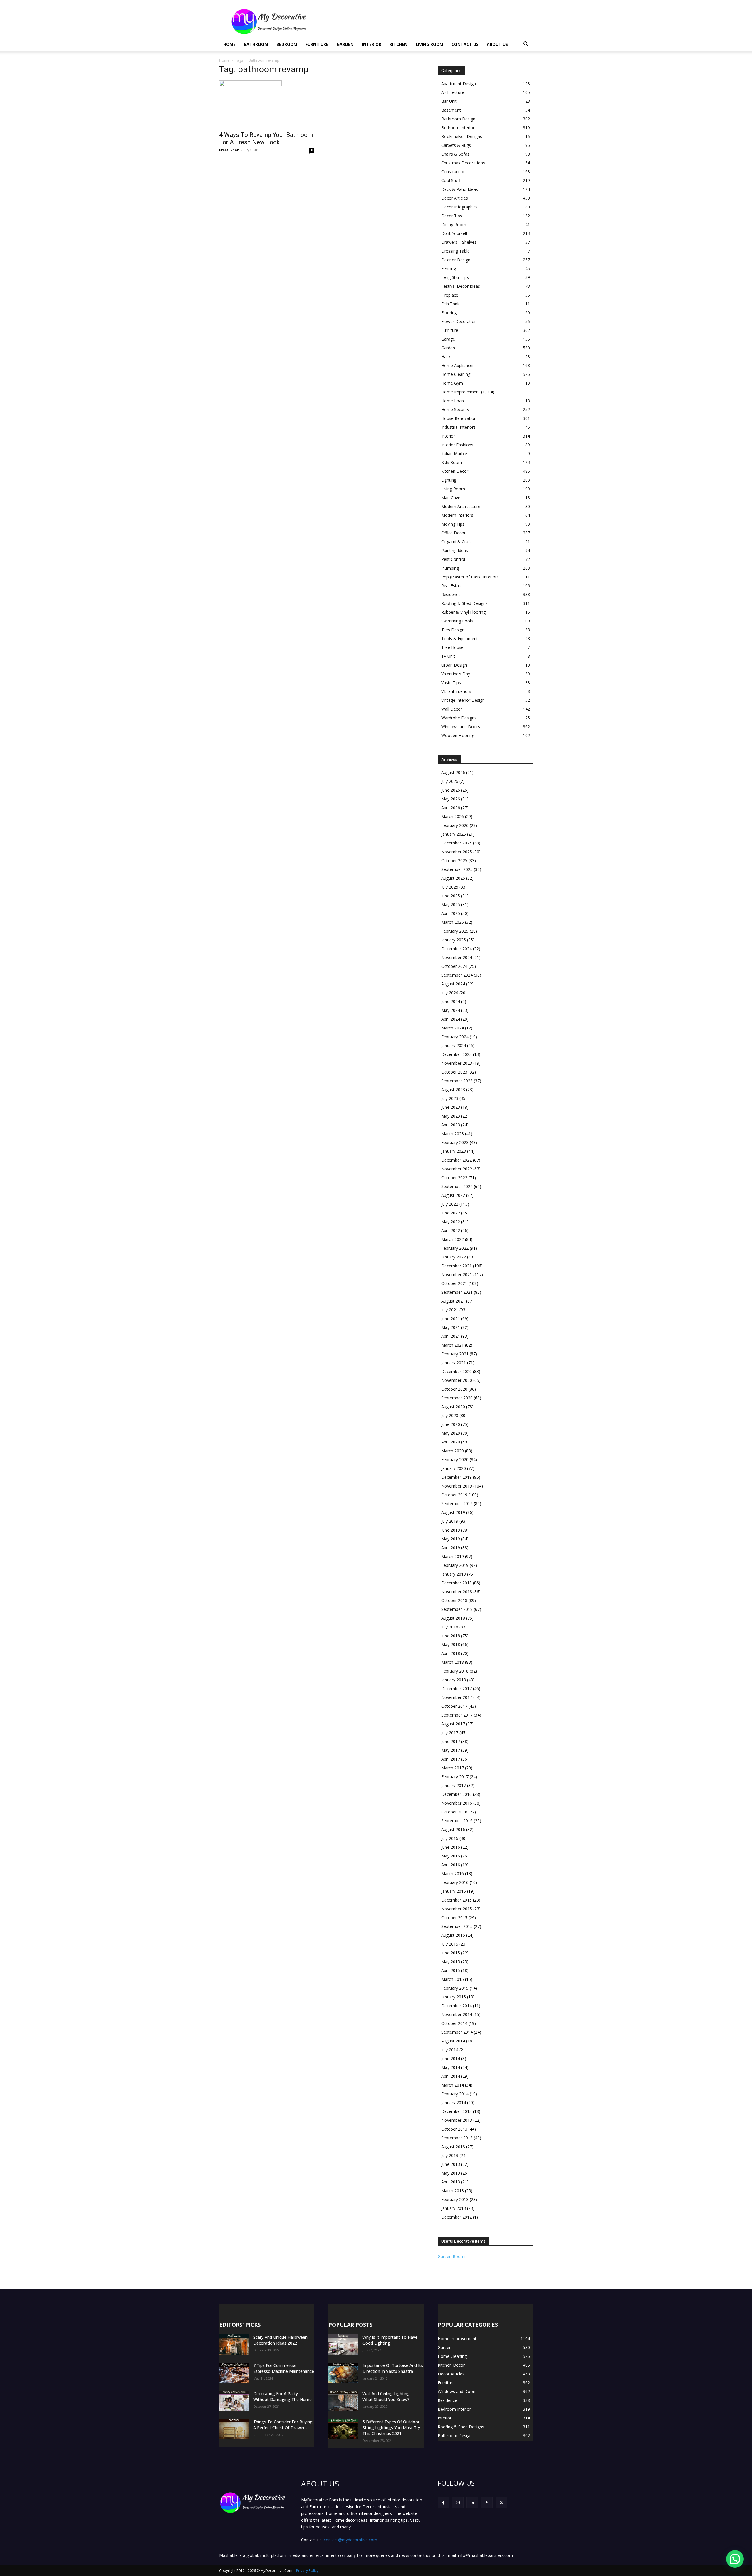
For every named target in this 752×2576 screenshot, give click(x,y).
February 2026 (455, 825)
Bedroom (287, 44)
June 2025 (451, 896)
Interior (372, 44)
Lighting (449, 480)
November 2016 (457, 1803)
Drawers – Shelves (459, 242)
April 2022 (451, 1230)
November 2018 (457, 1592)
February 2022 (455, 1248)
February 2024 (455, 1037)
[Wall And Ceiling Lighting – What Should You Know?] (343, 2401)
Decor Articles (455, 198)
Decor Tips (452, 216)
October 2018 (454, 1600)
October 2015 (454, 1918)
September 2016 (457, 1821)
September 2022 (457, 1186)
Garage (448, 339)
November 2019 (457, 1486)
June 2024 (451, 1001)
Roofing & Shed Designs (464, 603)
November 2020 (457, 1380)
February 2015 (455, 1988)
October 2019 (454, 1495)
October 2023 (454, 1072)
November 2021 (457, 1274)
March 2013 (453, 2191)
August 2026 (453, 772)
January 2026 (454, 834)
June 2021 (451, 1319)
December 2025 (456, 843)
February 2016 (455, 1882)
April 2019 (451, 1548)
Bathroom (256, 44)
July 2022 (450, 1204)
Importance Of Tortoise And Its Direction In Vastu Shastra (393, 2368)
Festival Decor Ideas (461, 286)
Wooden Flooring (458, 735)
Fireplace (450, 295)
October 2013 (454, 2129)
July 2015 (450, 1944)
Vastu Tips (451, 683)
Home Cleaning (456, 374)
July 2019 (450, 1521)
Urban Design (454, 665)
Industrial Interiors (458, 427)
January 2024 (454, 1045)
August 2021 (453, 1301)
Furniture (317, 44)
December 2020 (456, 1371)
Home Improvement (461, 392)
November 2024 (457, 957)
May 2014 (451, 2067)
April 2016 (451, 1865)
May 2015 (451, 1962)
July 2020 (450, 1415)
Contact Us (465, 44)
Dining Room (454, 224)
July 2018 (450, 1627)
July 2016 (450, 1838)
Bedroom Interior (458, 128)
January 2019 (454, 1574)
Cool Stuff (451, 180)
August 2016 (453, 1829)
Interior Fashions (457, 445)
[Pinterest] (487, 2503)
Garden (345, 44)
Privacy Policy (307, 2571)
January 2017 (454, 1785)
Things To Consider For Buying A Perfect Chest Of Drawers (283, 2425)
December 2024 (456, 949)
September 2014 (457, 2032)
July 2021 (450, 1310)
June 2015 (451, 1953)
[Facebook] (443, 2503)
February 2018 (455, 1671)
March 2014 (453, 2085)
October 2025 (454, 860)
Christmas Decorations (463, 163)
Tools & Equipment (460, 638)
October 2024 (454, 966)
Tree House (452, 647)
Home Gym (452, 383)
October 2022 (454, 1178)
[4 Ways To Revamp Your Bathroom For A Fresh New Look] (267, 104)
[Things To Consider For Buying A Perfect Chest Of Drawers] (234, 2429)
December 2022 (456, 1160)
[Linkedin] (472, 2503)
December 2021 (456, 1266)
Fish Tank (450, 304)
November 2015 (457, 1909)
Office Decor (453, 533)
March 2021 (453, 1345)
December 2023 (456, 1054)
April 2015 (451, 1970)
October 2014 (454, 2023)
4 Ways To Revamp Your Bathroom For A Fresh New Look (266, 138)
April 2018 (451, 1653)
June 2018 (451, 1636)
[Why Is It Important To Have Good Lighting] (343, 2345)
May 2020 (451, 1433)
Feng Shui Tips (455, 277)
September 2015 (457, 1926)
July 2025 (450, 887)
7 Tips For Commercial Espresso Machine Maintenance (284, 2368)
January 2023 (454, 1151)
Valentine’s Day (456, 674)
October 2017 (454, 1706)
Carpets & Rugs (456, 145)
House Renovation (459, 418)
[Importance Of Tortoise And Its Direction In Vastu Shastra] (343, 2373)
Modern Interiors (457, 515)
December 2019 (456, 1477)
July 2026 (450, 781)
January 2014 (454, 2103)
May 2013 (451, 2173)
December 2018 (456, 1583)
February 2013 (455, 2199)
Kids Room (452, 462)
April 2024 (451, 1019)
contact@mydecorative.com (350, 2540)
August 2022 (453, 1195)
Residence (451, 594)
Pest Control (453, 559)
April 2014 (451, 2076)
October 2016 (454, 1812)
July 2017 (450, 1733)
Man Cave (451, 498)
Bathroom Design (458, 119)
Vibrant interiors (456, 691)
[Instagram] (458, 2503)
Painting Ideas (455, 550)
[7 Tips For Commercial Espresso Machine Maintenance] (234, 2373)
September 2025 (457, 869)
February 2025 (455, 931)
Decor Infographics (459, 207)
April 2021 (451, 1336)
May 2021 (451, 1327)
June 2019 (451, 1530)
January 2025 (454, 940)
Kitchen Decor (455, 471)
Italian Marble (454, 454)
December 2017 (456, 1689)
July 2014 (450, 2050)
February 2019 (455, 1565)
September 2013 (457, 2138)
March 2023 (453, 1134)
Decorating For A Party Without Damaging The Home (282, 2396)
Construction (453, 172)
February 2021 (455, 1354)
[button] (526, 45)
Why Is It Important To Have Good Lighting (390, 2340)
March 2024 (453, 1028)
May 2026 (451, 799)
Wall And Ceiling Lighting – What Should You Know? (388, 2396)
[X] (501, 2503)
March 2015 (453, 1979)
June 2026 (451, 790)
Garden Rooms (452, 2256)
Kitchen (398, 44)
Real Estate (452, 586)
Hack (446, 357)
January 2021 (454, 1363)
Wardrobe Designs (459, 718)
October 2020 (454, 1389)
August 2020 (453, 1407)
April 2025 (451, 913)
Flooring (449, 313)
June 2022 (451, 1213)
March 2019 (453, 1556)
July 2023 (450, 1098)
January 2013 (454, 2208)
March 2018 (453, 1662)
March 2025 (453, 922)
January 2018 (454, 1680)
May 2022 (451, 1222)
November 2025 (457, 852)
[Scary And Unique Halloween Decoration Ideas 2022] (234, 2345)
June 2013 (451, 2164)
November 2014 (457, 2014)
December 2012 (456, 2217)
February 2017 (455, 1777)
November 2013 (457, 2120)
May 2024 (451, 1010)
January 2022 (454, 1257)
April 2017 (451, 1759)
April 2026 (451, 808)
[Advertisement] (426, 21)
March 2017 (453, 1768)
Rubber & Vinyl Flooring (463, 612)
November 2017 (457, 1697)
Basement (451, 110)
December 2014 (456, 2006)
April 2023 (451, 1125)
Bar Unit (449, 101)
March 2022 (453, 1239)
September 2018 (457, 1609)
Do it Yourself (454, 233)
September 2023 (457, 1081)
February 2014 (455, 2094)
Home (229, 44)
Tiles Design (453, 630)
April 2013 (451, 2182)
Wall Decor (452, 709)
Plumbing (450, 568)
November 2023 (457, 1063)
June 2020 (451, 1424)
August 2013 (453, 2147)
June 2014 (451, 2058)
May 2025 (451, 905)
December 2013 (456, 2111)
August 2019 (453, 1512)
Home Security (455, 409)
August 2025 (453, 878)
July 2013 (450, 2155)
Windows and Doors (461, 727)
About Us (497, 44)
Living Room (429, 44)
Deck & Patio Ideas (460, 189)
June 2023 (451, 1107)
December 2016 (456, 1794)
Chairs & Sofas (455, 154)
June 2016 (451, 1847)
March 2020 (453, 1451)
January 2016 (454, 1891)
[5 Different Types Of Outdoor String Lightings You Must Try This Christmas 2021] (343, 2429)
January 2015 (454, 1997)
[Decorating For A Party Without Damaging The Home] (234, 2401)
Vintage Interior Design (463, 700)
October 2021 (454, 1283)
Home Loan (453, 401)
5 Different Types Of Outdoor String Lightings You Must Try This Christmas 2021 (391, 2428)
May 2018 (451, 1644)
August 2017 (453, 1724)
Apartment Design (459, 84)
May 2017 (451, 1750)
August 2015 (453, 1935)
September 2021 (457, 1292)
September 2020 (457, 1398)
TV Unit (448, 656)
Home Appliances (458, 365)
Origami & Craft (456, 542)
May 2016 (451, 1856)
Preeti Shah (229, 150)
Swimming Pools (457, 621)
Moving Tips (453, 524)
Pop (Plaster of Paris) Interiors (470, 577)
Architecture (453, 92)
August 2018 (453, 1618)
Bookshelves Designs (462, 136)
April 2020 (451, 1442)
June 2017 (451, 1741)
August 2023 (453, 1090)
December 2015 (456, 1900)
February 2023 (455, 1142)
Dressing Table (455, 251)
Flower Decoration (459, 321)
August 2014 (453, 2041)
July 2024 (450, 993)
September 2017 (457, 1715)
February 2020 (455, 1459)
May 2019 (451, 1539)
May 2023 (451, 1116)
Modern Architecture (461, 506)
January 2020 (454, 1468)
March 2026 (453, 816)
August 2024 (453, 984)
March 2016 (453, 1873)
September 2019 (457, 1504)
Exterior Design (456, 260)
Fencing (449, 269)
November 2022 (457, 1169)
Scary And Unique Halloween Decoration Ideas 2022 (280, 2340)
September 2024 (457, 975)
